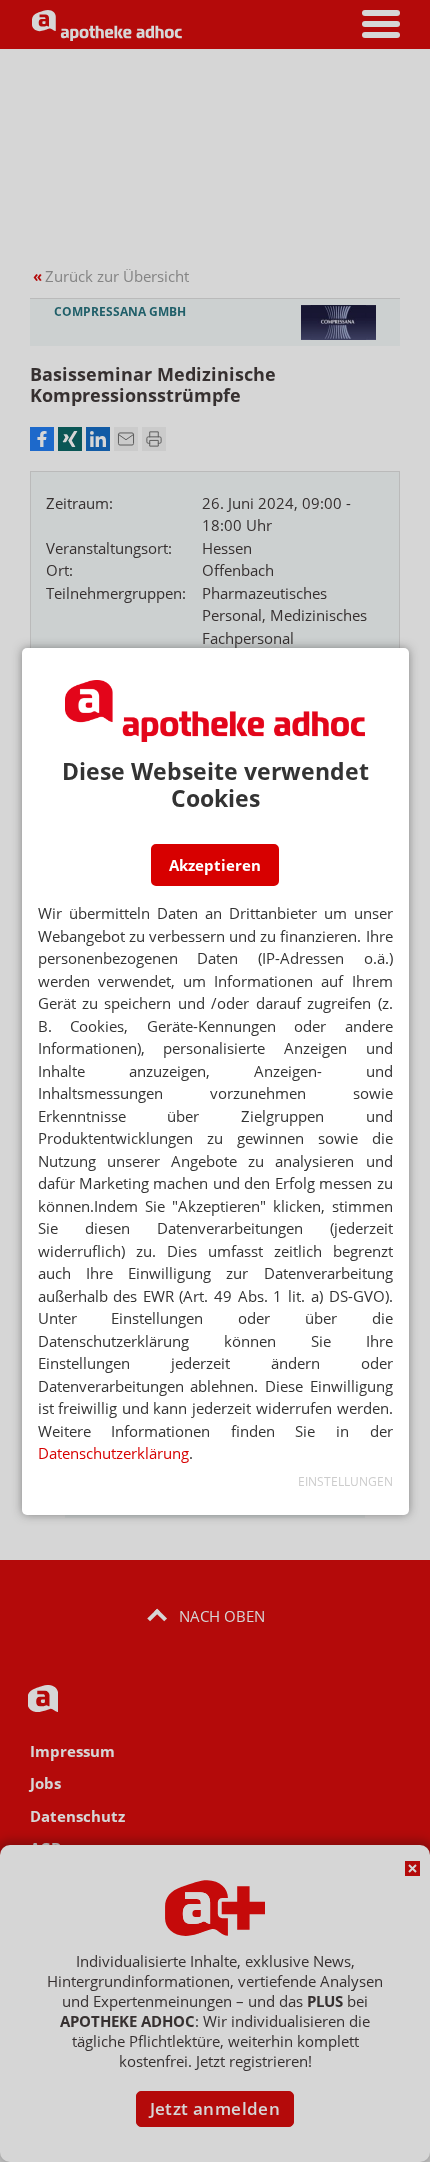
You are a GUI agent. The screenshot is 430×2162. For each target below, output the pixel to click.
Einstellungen (345, 1481)
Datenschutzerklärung (113, 1453)
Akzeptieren (215, 865)
